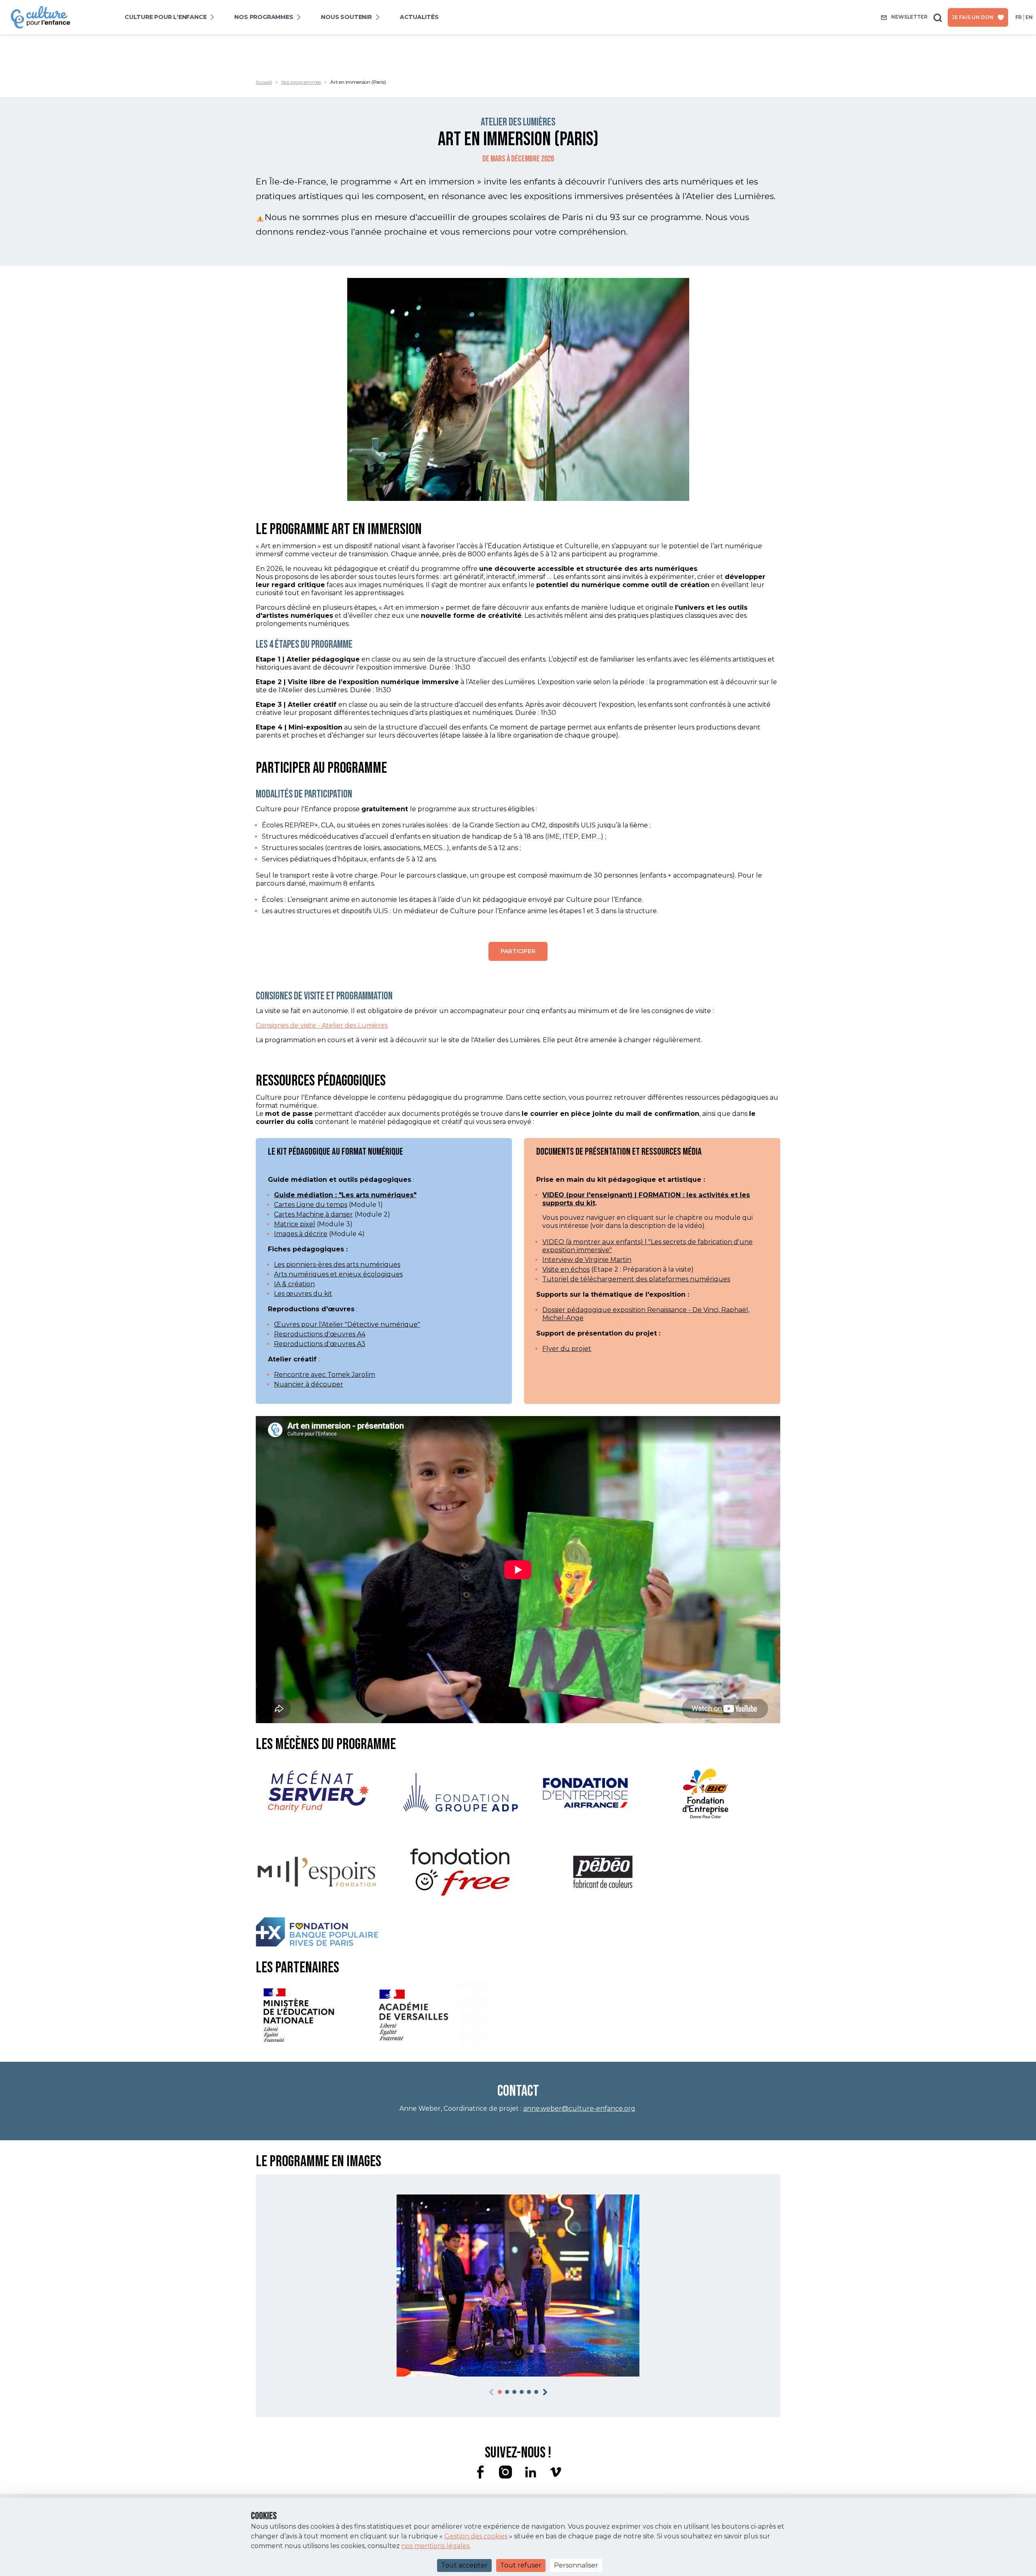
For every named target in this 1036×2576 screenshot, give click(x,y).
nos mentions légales (435, 2546)
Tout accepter (464, 2565)
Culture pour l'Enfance (166, 17)
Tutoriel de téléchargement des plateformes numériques (636, 1279)
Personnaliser (576, 2565)
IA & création (294, 1284)
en (1029, 17)
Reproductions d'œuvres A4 (320, 1334)
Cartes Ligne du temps (311, 1205)
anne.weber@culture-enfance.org (579, 2109)
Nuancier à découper (309, 1384)
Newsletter (909, 17)
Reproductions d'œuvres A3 (320, 1344)
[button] (500, 2392)
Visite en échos (566, 1269)
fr (1019, 17)
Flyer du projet (567, 1349)
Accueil (264, 82)
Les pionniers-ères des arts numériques (337, 1265)
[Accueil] (40, 9)
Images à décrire (301, 1234)
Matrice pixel (295, 1224)
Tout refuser (521, 2565)
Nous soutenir (346, 17)
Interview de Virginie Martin (587, 1260)
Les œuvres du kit (303, 1294)
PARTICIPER (518, 951)
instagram (505, 2472)
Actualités (419, 17)
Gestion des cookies (476, 2536)
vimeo (556, 2472)
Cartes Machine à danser (313, 1214)
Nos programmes (264, 17)
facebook (480, 2472)
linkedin (531, 2472)
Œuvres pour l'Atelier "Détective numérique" (347, 1324)
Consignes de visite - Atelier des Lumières (322, 1025)
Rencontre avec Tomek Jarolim (325, 1375)
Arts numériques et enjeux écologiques (338, 1274)
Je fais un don (973, 17)
